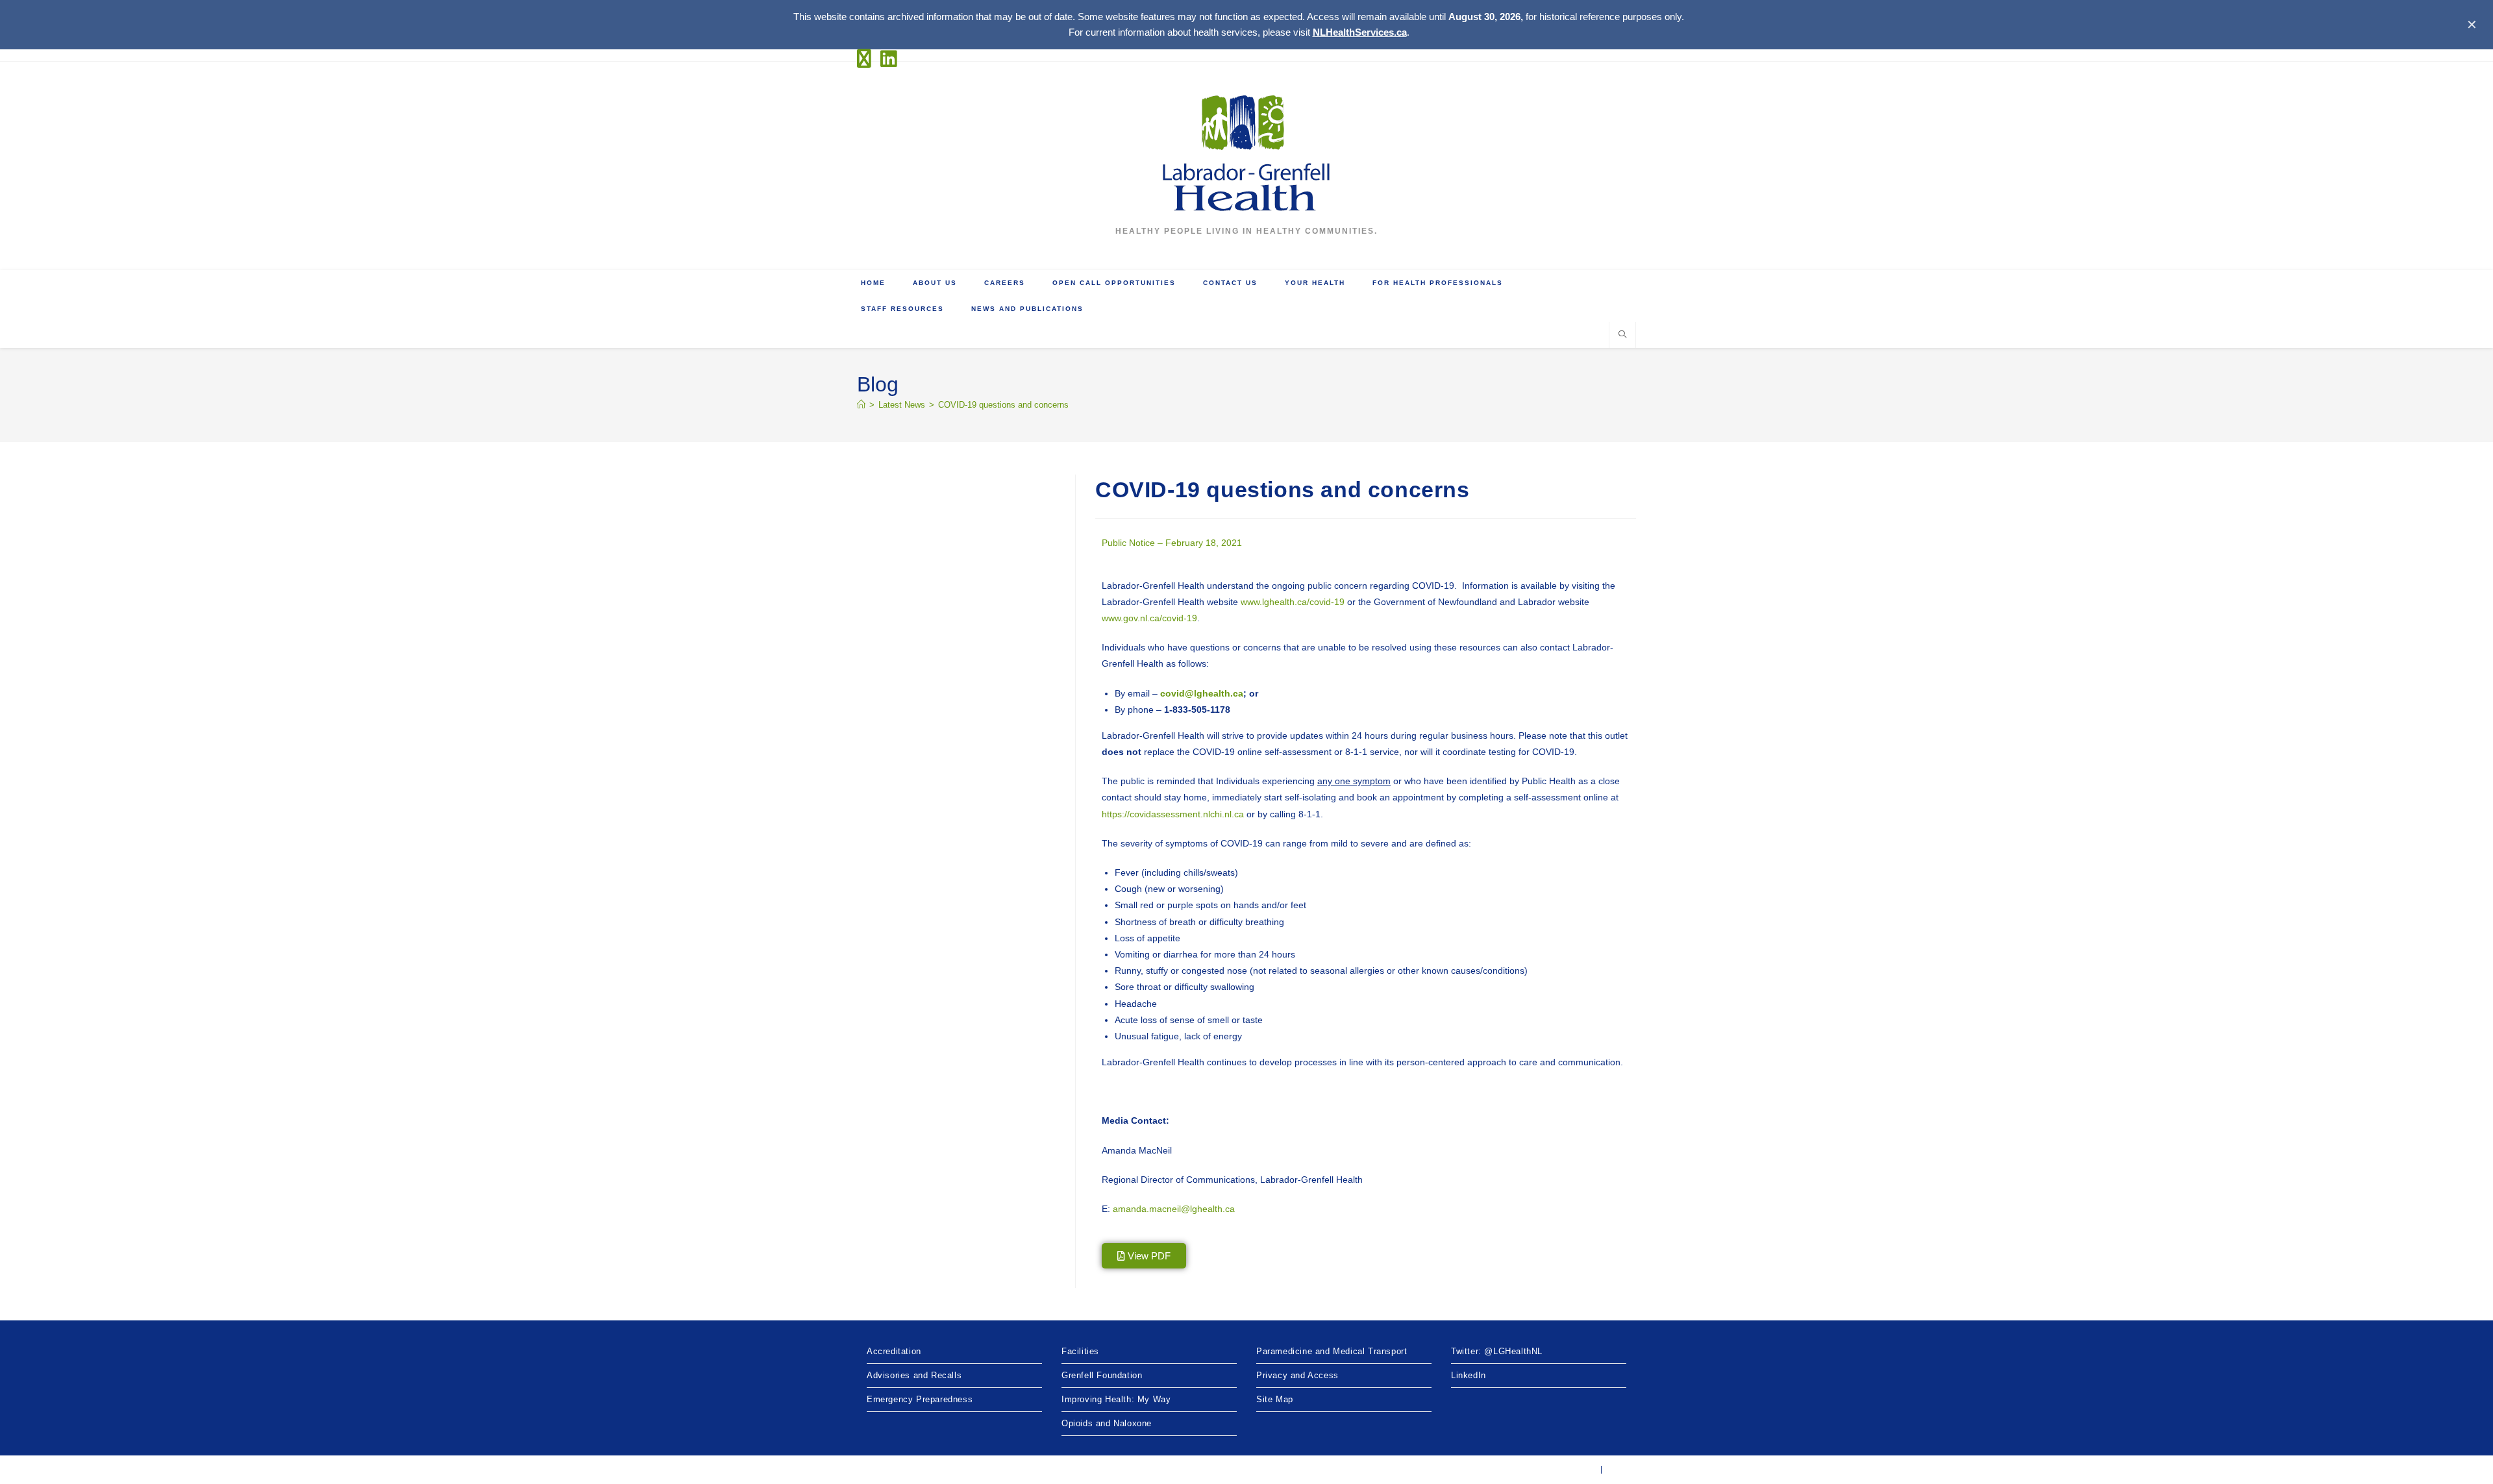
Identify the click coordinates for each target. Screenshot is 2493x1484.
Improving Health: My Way (1116, 1399)
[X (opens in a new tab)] (867, 59)
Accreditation (894, 1351)
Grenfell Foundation (1102, 1375)
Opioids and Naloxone (1107, 1423)
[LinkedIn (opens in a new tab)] (889, 59)
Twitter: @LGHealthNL (1497, 1351)
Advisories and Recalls (914, 1375)
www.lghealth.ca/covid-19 (1293, 602)
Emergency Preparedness (920, 1399)
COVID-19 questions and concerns (1003, 405)
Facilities (1080, 1351)
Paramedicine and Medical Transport (1332, 1351)
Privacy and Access (1297, 1375)
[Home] (861, 405)
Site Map (1275, 1399)
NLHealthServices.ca (1360, 32)
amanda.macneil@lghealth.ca (1174, 1209)
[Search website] (1622, 336)
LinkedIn (1469, 1375)
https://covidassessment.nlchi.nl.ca (1173, 814)
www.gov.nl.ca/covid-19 (1149, 618)
